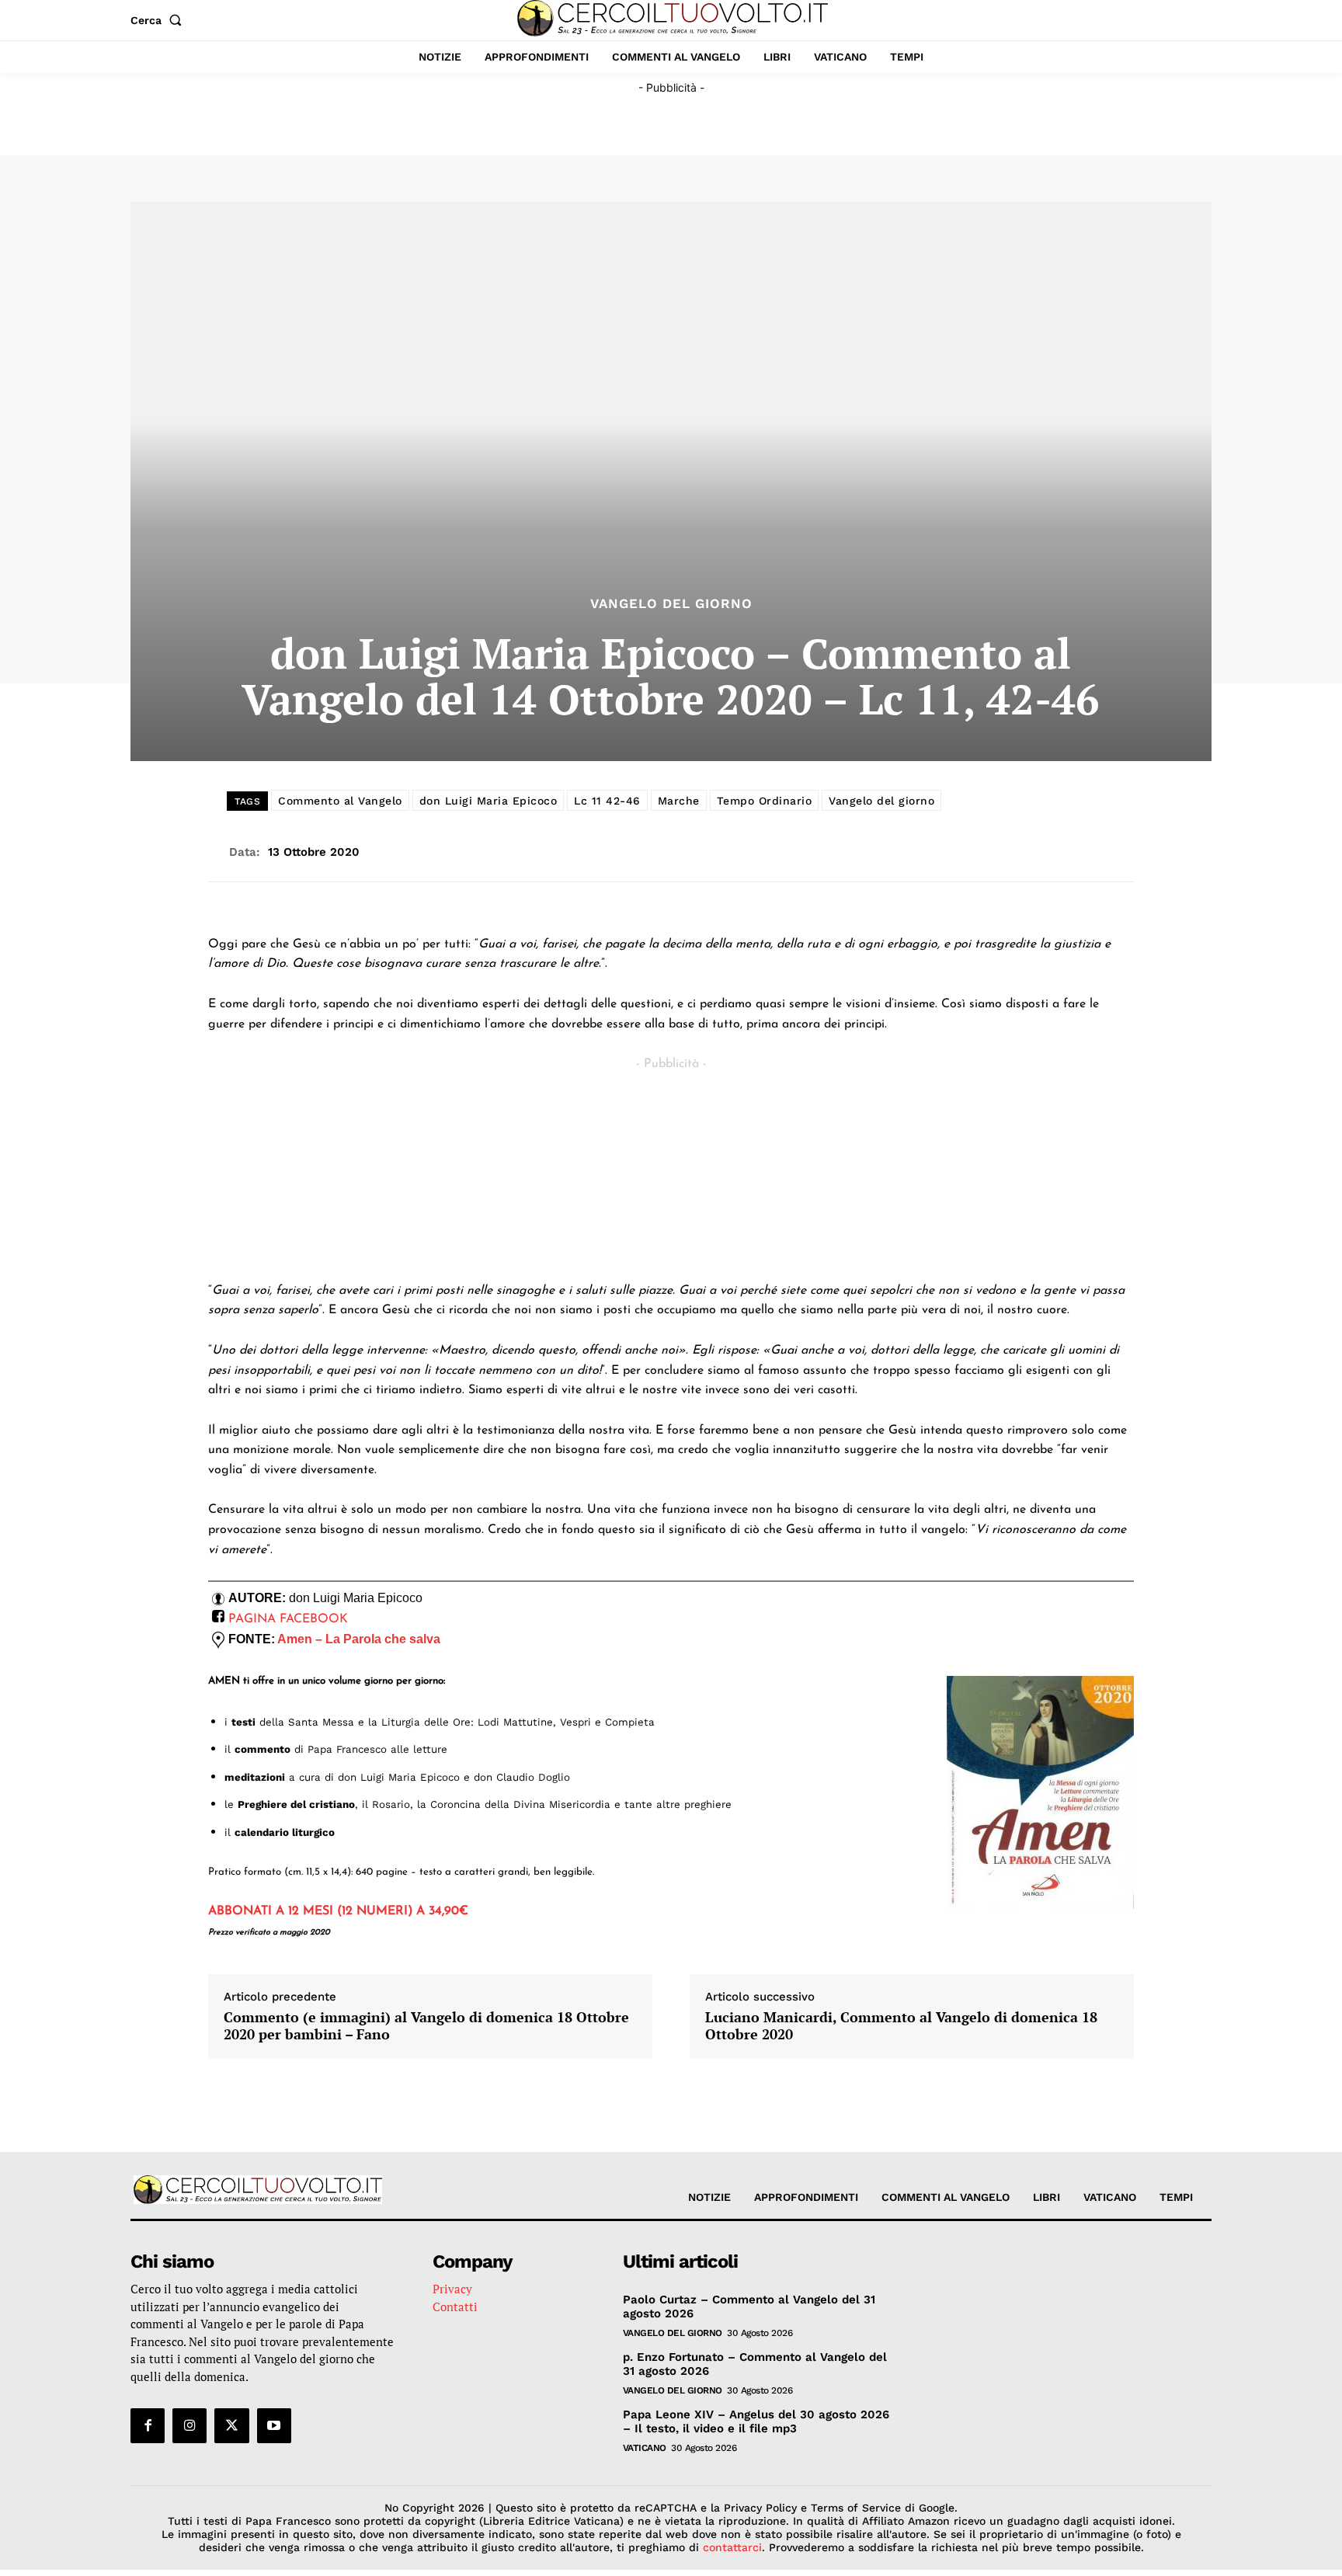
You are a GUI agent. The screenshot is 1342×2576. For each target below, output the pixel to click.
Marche (679, 801)
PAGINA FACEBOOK (288, 1619)
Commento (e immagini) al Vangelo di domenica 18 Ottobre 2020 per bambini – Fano (426, 2026)
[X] (231, 2425)
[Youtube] (274, 2425)
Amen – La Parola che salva (359, 1639)
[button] (159, 20)
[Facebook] (148, 2425)
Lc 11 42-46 (607, 801)
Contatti (455, 2307)
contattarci (732, 2547)
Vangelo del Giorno (671, 604)
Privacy (452, 2289)
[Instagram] (189, 2425)
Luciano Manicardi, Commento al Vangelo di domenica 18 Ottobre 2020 (901, 2026)
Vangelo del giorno (881, 801)
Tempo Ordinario (765, 801)
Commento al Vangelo (340, 801)
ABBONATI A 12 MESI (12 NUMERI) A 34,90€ (338, 1911)
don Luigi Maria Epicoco (488, 801)
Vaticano (645, 2448)
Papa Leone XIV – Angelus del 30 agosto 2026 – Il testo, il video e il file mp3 (756, 2421)
